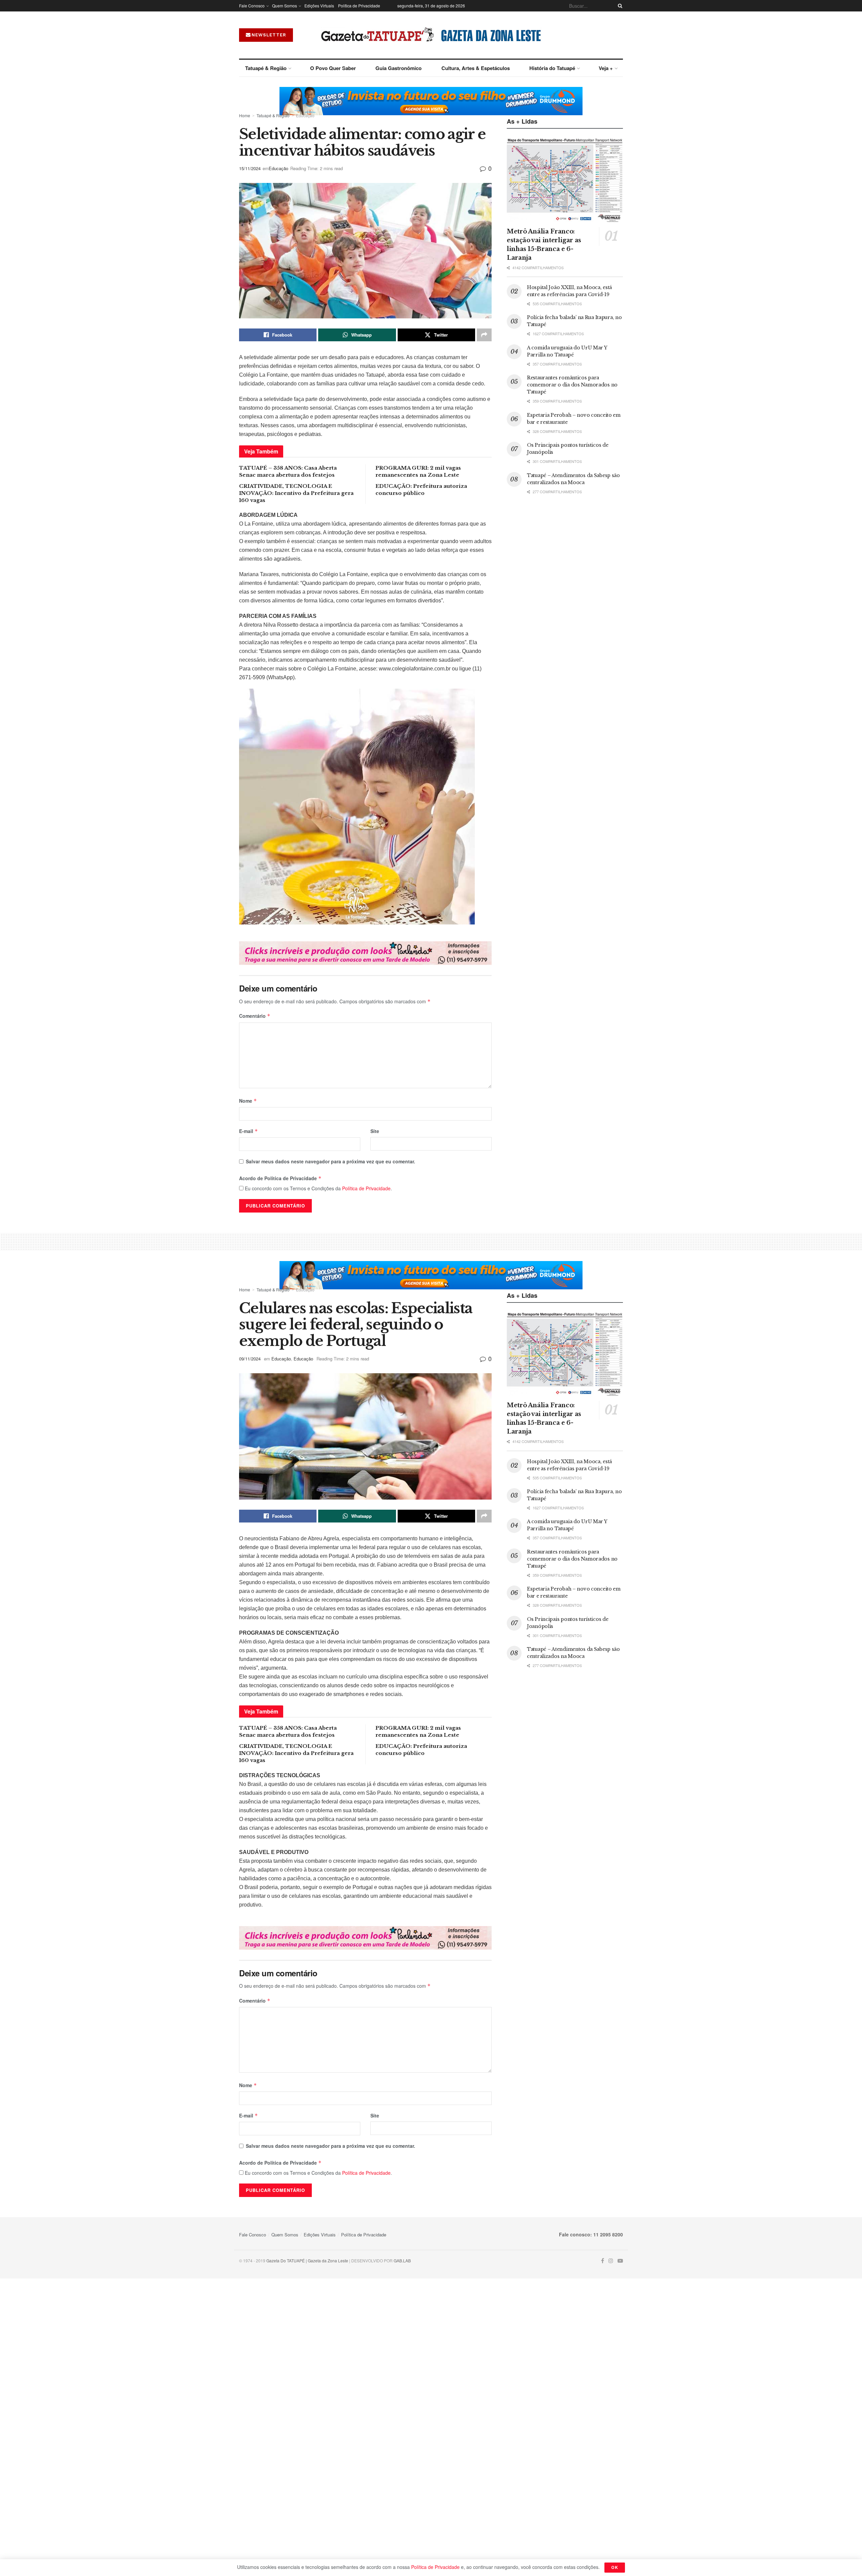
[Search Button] (619, 6)
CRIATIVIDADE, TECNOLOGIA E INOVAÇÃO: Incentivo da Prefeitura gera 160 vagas (296, 493)
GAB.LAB (402, 2260)
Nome (248, 1101)
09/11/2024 (250, 1359)
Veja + (606, 68)
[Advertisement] (565, 556)
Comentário (255, 1016)
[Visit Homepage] (431, 35)
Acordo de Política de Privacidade (280, 1178)
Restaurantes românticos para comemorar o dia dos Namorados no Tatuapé (572, 385)
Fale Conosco (252, 6)
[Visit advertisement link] (431, 101)
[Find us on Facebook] (603, 2261)
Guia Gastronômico (399, 68)
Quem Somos (285, 6)
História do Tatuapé (552, 68)
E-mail (248, 1131)
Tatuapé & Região (266, 68)
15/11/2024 (250, 168)
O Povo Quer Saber (333, 68)
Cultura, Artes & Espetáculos (476, 68)
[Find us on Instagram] (611, 2261)
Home (245, 115)
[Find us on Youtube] (620, 2261)
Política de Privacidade (359, 6)
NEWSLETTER (269, 35)
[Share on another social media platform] (484, 335)
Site (375, 1131)
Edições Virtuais (319, 6)
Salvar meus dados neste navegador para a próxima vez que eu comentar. (330, 1161)
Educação (305, 115)
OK (615, 2567)
